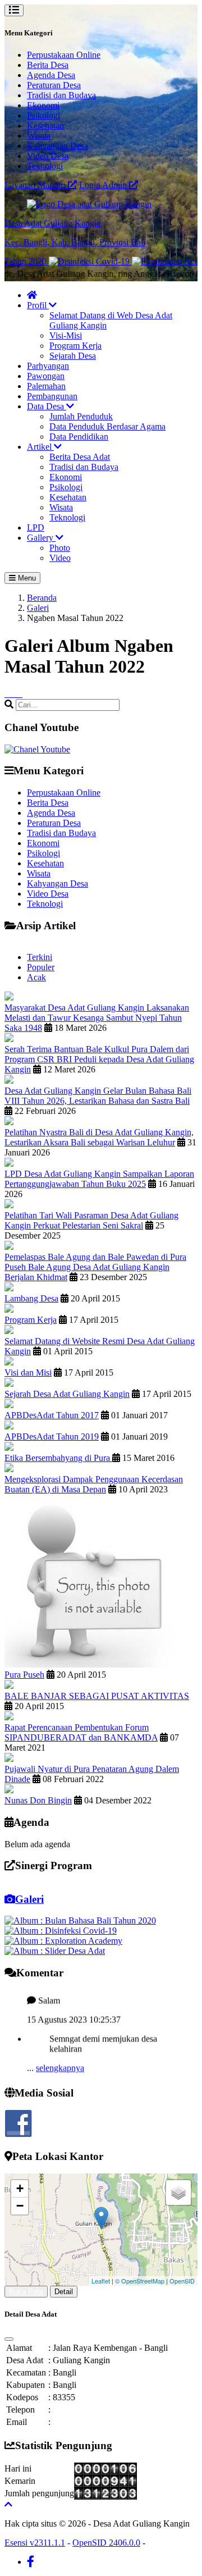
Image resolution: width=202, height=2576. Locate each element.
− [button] (20, 2206)
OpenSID (182, 2281)
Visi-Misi (66, 335)
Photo (60, 548)
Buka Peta (26, 2292)
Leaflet (101, 2281)
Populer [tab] (41, 967)
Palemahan (46, 386)
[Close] (9, 2339)
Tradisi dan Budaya (61, 95)
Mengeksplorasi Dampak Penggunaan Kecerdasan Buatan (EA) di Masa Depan (94, 1484)
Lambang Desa (31, 1298)
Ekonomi (43, 105)
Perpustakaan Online (64, 55)
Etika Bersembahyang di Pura (58, 1458)
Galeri (38, 608)
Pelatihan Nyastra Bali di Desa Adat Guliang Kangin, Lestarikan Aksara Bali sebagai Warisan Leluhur (99, 1137)
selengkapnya (60, 2059)
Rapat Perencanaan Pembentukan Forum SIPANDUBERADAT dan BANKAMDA (81, 1732)
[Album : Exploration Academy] (63, 1941)
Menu (26, 578)
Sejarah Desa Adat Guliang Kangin (67, 1394)
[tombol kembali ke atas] (8, 2504)
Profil (38, 305)
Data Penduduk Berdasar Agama (107, 426)
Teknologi (45, 166)
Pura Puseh (24, 1675)
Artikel (40, 447)
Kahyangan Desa (58, 146)
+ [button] (20, 2188)
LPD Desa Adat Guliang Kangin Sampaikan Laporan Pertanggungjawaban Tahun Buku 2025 (99, 1179)
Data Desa (47, 406)
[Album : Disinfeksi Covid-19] (61, 1931)
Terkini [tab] (40, 957)
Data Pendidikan (79, 437)
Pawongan (46, 376)
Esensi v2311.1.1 (35, 2543)
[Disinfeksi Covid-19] (73, 261)
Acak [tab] (36, 977)
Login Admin (104, 185)
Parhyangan (48, 366)
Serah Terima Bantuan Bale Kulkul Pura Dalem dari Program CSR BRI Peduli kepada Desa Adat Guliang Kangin (99, 1059)
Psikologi (43, 115)
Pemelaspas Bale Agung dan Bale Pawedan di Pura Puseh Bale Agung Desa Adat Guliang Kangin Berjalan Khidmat (95, 1267)
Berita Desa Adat (80, 457)
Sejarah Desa (73, 356)
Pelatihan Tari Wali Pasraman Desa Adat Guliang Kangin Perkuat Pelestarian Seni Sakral (91, 1220)
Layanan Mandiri (36, 185)
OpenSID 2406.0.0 (106, 2543)
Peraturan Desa (54, 85)
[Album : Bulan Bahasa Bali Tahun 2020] (80, 1920)
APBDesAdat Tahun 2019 (52, 1437)
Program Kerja (75, 346)
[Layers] (178, 2193)
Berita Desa (48, 65)
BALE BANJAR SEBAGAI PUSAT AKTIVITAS (97, 1696)
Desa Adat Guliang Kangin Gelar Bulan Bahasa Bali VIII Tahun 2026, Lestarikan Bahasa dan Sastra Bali (98, 1096)
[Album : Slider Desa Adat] (55, 1951)
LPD (36, 527)
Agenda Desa (51, 75)
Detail (64, 2292)
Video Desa (48, 156)
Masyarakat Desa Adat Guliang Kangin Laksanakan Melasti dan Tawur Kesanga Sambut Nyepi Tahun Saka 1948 (97, 1018)
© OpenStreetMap (140, 2281)
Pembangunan (52, 396)
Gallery (41, 538)
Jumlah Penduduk (81, 416)
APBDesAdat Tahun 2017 (52, 1415)
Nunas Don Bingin (38, 1800)
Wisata (39, 136)
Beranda (42, 598)
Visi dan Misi (28, 1373)
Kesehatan (45, 125)
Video (60, 558)
